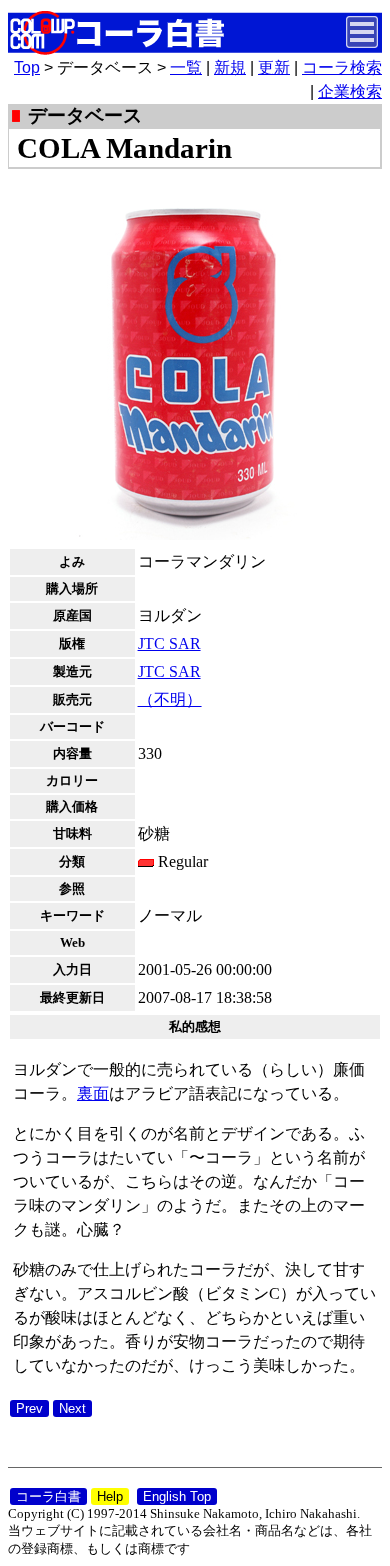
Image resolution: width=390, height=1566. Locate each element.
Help (110, 1496)
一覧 (186, 67)
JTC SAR (169, 643)
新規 (230, 67)
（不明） (170, 699)
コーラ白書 (48, 1496)
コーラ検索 (342, 67)
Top (27, 67)
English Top (177, 1496)
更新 (274, 67)
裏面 (93, 1093)
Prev (29, 1408)
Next (72, 1408)
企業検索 (350, 91)
